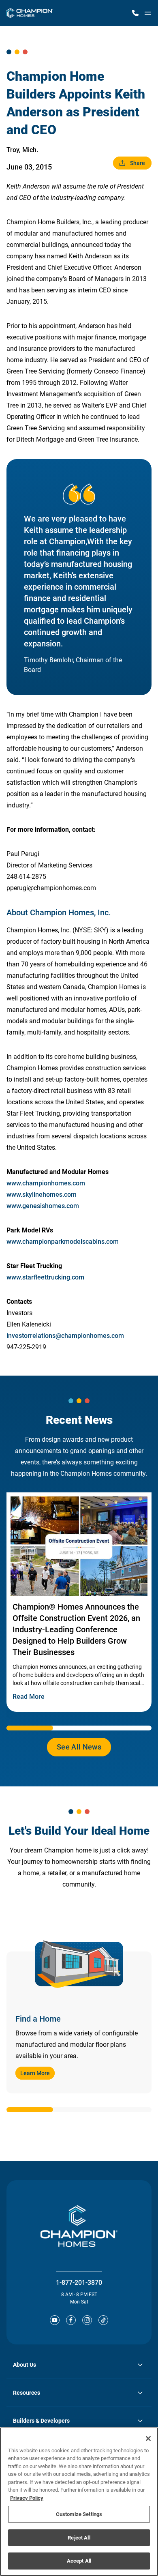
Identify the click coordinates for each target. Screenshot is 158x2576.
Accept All (79, 2561)
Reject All (79, 2538)
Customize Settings (79, 2514)
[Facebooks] (71, 2320)
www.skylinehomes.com (42, 1195)
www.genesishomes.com (43, 1206)
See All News (79, 1747)
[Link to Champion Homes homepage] (30, 13)
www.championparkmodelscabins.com (63, 1242)
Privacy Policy (27, 2498)
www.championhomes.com (46, 1183)
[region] (79, 2502)
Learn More (35, 2073)
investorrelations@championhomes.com (65, 1336)
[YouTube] (55, 2320)
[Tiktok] (103, 2320)
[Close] (148, 2439)
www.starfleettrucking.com (45, 1277)
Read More (29, 1697)
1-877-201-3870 (79, 2283)
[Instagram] (87, 2320)
